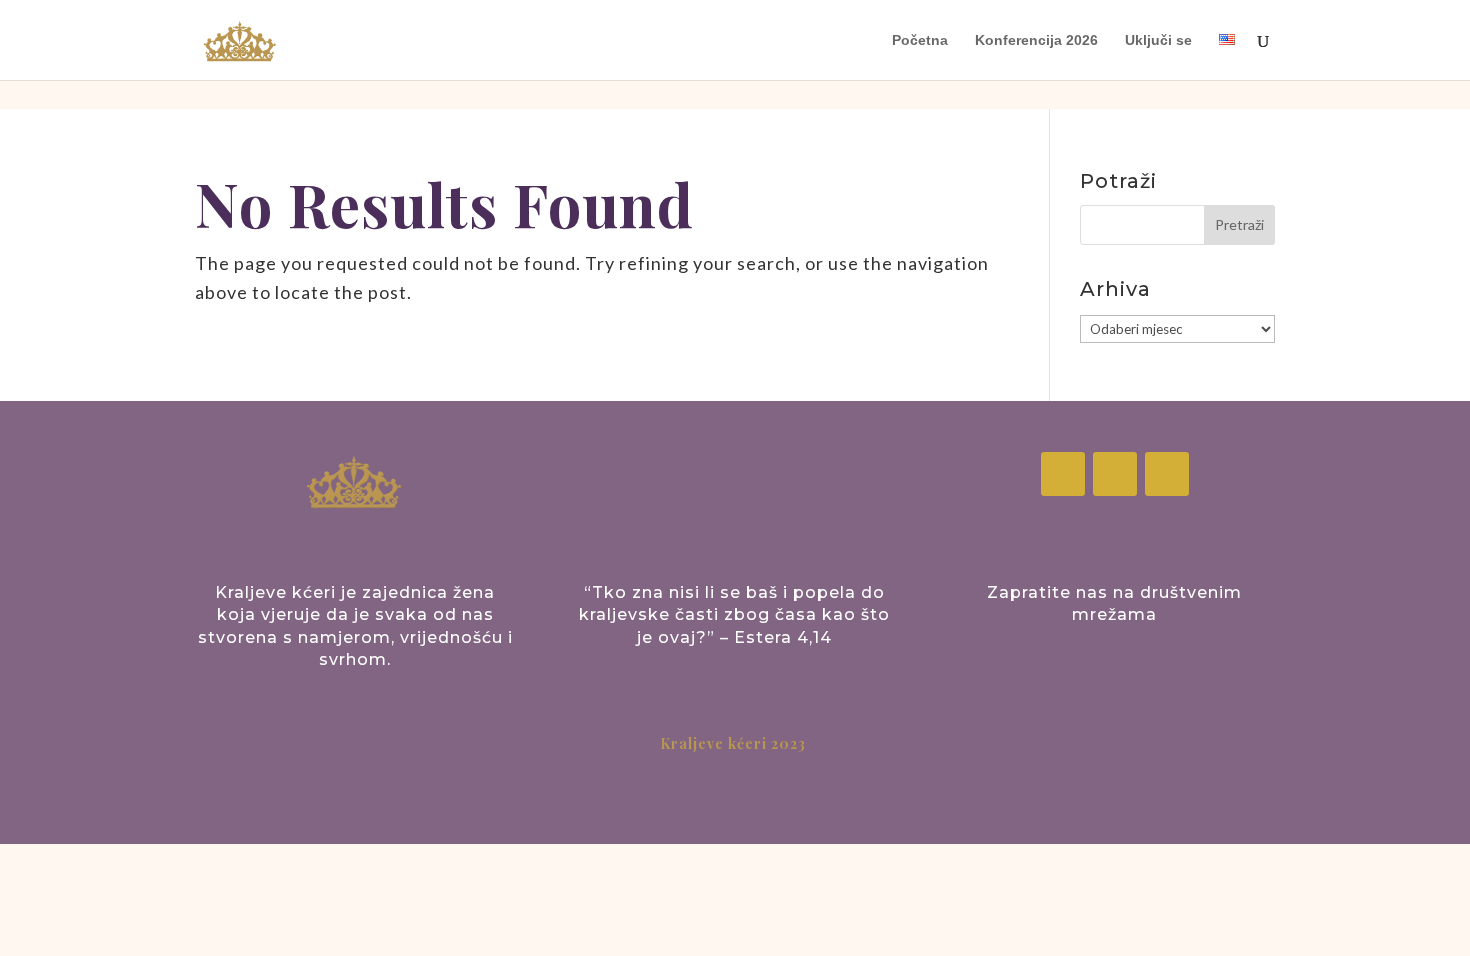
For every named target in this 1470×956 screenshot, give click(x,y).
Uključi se (1158, 40)
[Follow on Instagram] (1115, 474)
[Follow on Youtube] (1167, 474)
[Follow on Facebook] (1063, 474)
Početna (920, 40)
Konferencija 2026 (1036, 40)
